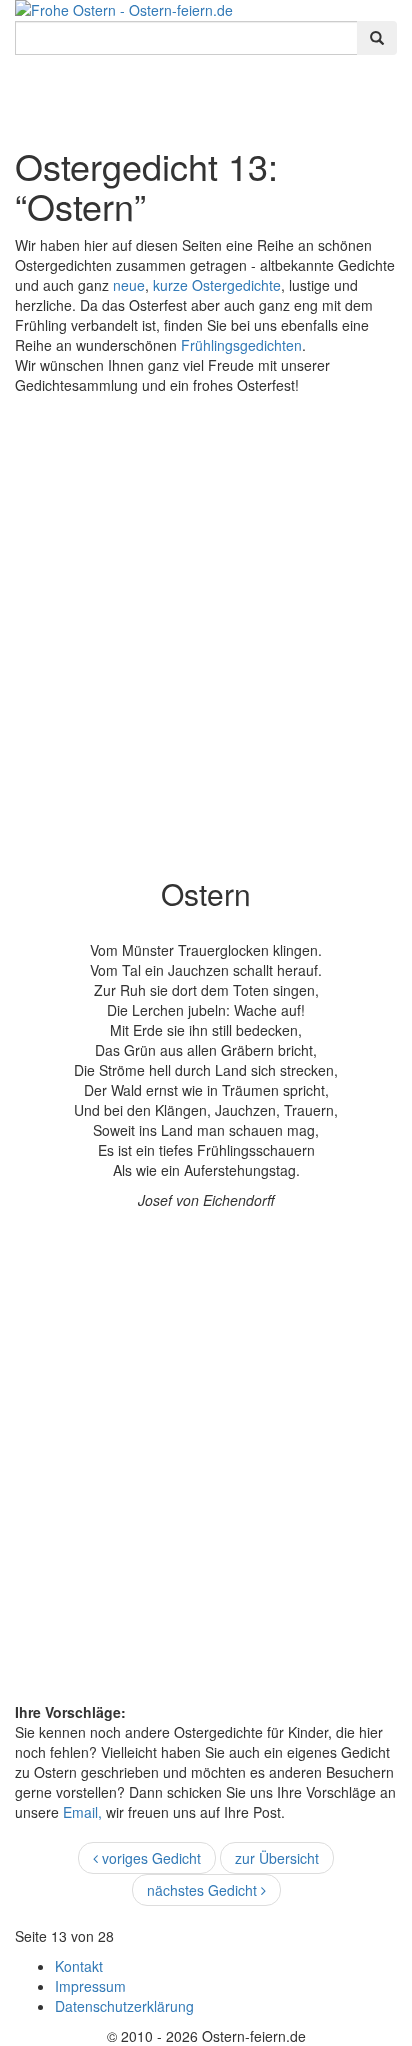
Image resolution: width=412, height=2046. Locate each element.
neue (129, 285)
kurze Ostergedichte (217, 285)
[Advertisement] (206, 621)
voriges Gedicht (149, 1858)
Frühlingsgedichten (241, 345)
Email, (84, 1812)
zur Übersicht (277, 1858)
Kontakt (79, 1966)
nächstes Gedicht (204, 1890)
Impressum (90, 1986)
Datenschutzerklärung (124, 2006)
